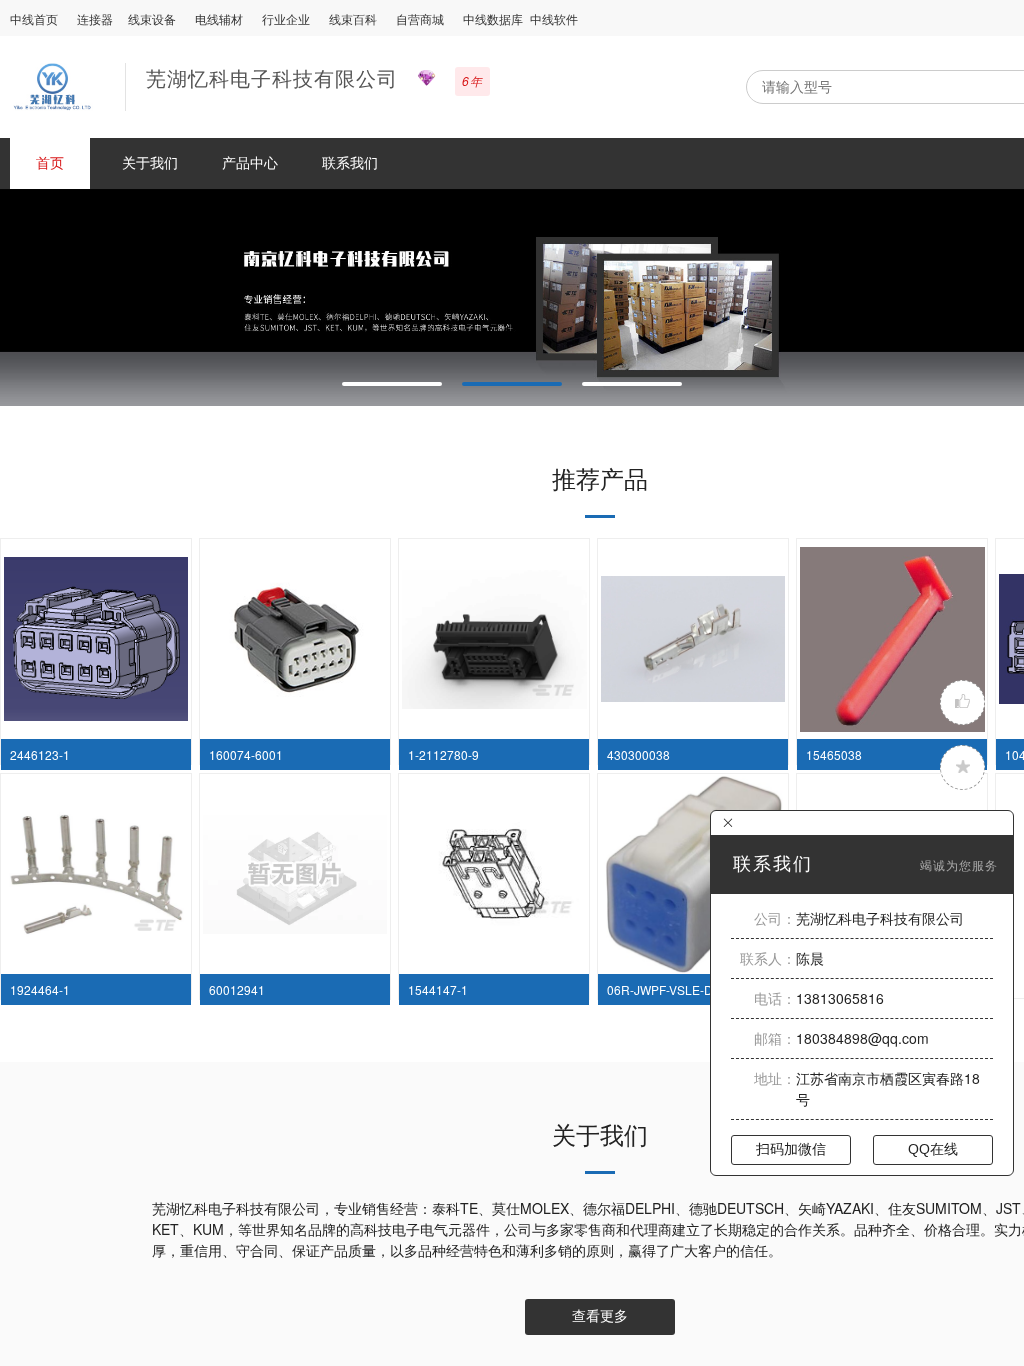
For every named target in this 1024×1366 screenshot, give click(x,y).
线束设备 (152, 18)
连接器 (95, 18)
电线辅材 (219, 18)
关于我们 (150, 162)
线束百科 (353, 18)
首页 (50, 162)
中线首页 (34, 18)
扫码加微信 (791, 1149)
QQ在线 (933, 1149)
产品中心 (250, 162)
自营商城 (420, 18)
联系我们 (350, 162)
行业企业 (286, 18)
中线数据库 (493, 18)
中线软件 (554, 18)
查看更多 (600, 1316)
